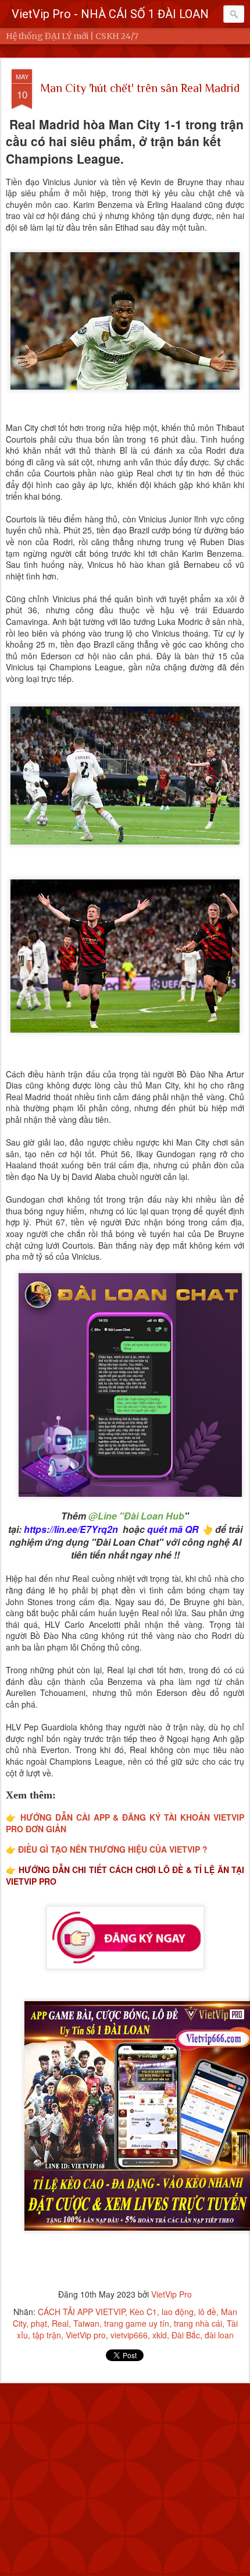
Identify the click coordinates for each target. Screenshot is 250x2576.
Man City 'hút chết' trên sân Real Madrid (140, 88)
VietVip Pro (172, 2294)
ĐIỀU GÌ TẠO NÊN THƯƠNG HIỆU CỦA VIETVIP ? (113, 1849)
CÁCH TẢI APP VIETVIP (81, 2312)
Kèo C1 (143, 2312)
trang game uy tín (137, 2323)
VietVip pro (86, 2335)
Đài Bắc (186, 2335)
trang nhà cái (198, 2323)
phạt (39, 2323)
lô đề (207, 2312)
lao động (178, 2312)
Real (60, 2323)
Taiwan (86, 2323)
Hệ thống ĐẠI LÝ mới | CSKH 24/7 (72, 36)
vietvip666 (129, 2335)
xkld (160, 2335)
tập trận (47, 2335)
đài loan (219, 2335)
